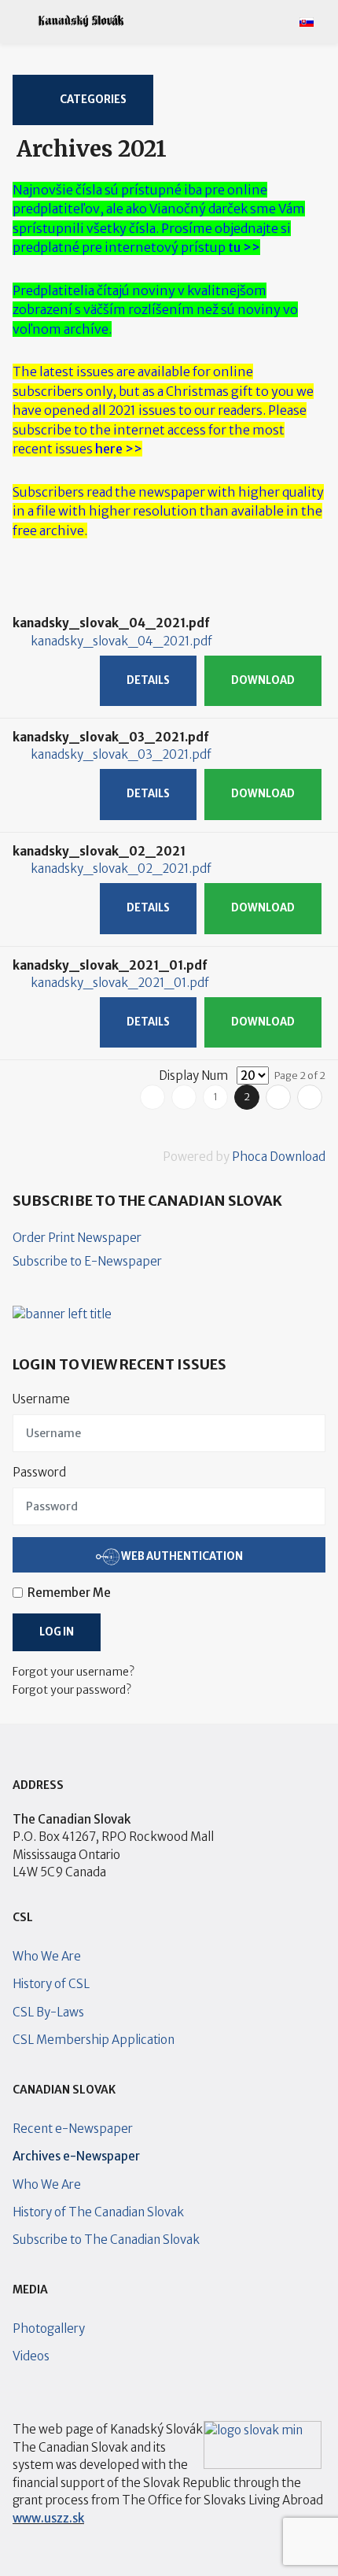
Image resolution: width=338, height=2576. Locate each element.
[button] (18, 21)
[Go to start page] (152, 1097)
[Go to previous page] (184, 1097)
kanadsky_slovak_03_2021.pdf (121, 754)
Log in (57, 1632)
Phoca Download (279, 1157)
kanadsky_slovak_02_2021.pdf (121, 869)
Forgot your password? (72, 1690)
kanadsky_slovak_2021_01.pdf (120, 983)
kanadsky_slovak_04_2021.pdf (121, 641)
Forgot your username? (73, 1672)
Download (263, 680)
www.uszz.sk (48, 2518)
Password (39, 1472)
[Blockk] (81, 21)
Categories (92, 100)
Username (41, 1399)
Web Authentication (181, 1556)
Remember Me (69, 1593)
